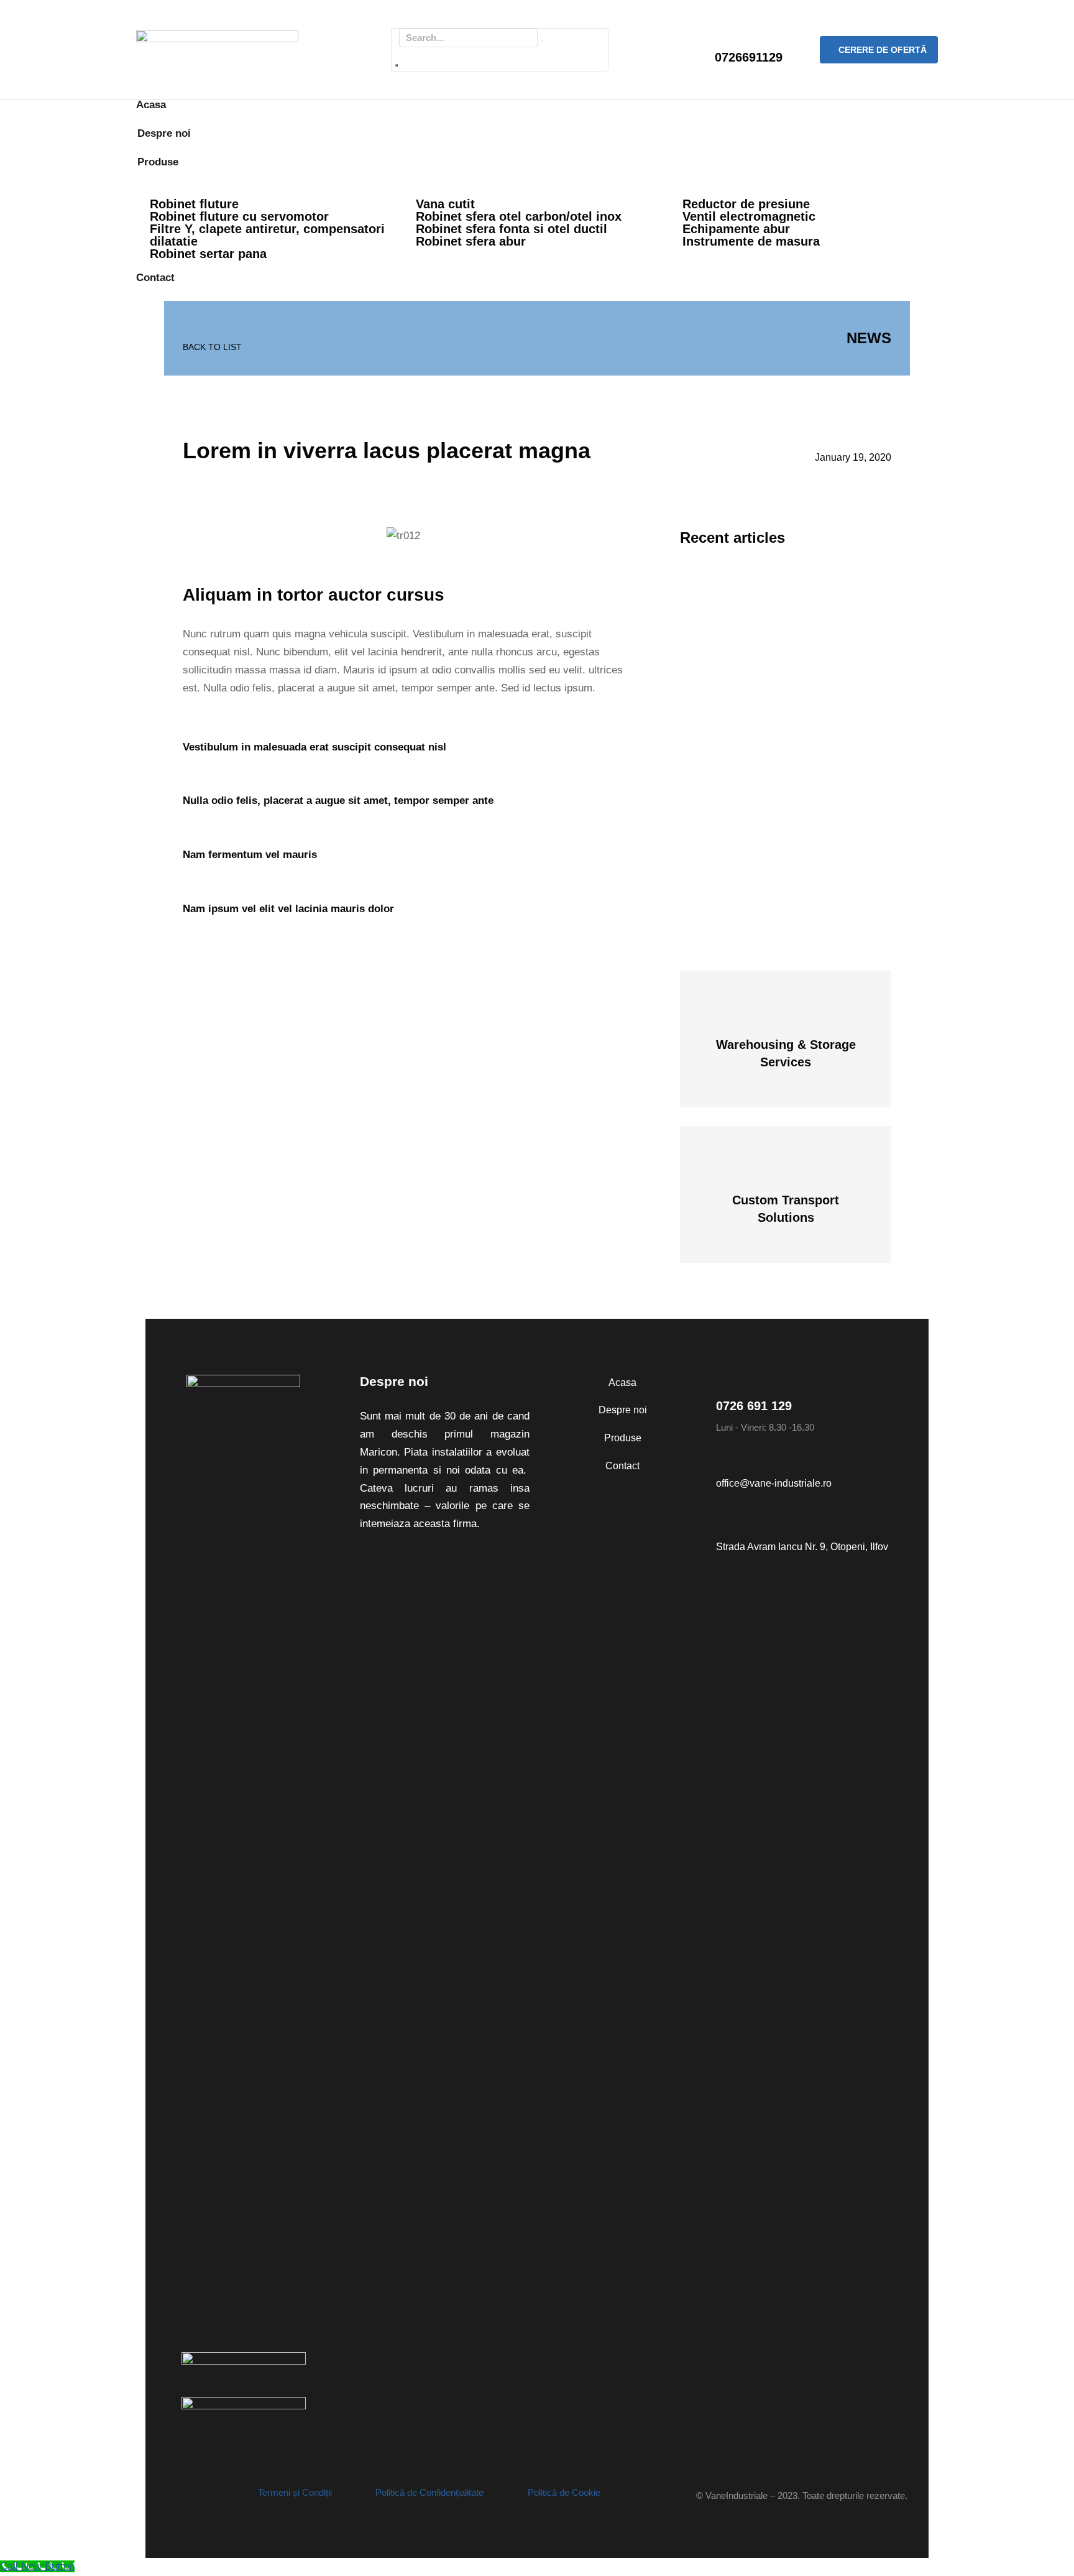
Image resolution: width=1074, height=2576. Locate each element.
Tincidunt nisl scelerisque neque (774, 696)
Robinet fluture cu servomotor (239, 216)
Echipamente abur (736, 229)
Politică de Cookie (564, 2492)
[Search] (397, 65)
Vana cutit (445, 204)
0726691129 (749, 57)
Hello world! (724, 574)
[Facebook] (170, 2496)
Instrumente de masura (751, 241)
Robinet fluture (194, 204)
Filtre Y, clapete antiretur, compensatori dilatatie (267, 235)
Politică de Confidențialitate (429, 2492)
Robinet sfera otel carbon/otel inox (519, 216)
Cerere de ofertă (883, 50)
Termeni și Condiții (295, 2492)
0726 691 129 (754, 1406)
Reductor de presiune (746, 204)
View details (786, 1064)
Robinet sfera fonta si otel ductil (512, 229)
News (869, 338)
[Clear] (542, 41)
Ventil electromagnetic (749, 216)
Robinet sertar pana (208, 254)
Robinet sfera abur (471, 241)
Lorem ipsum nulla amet (754, 819)
